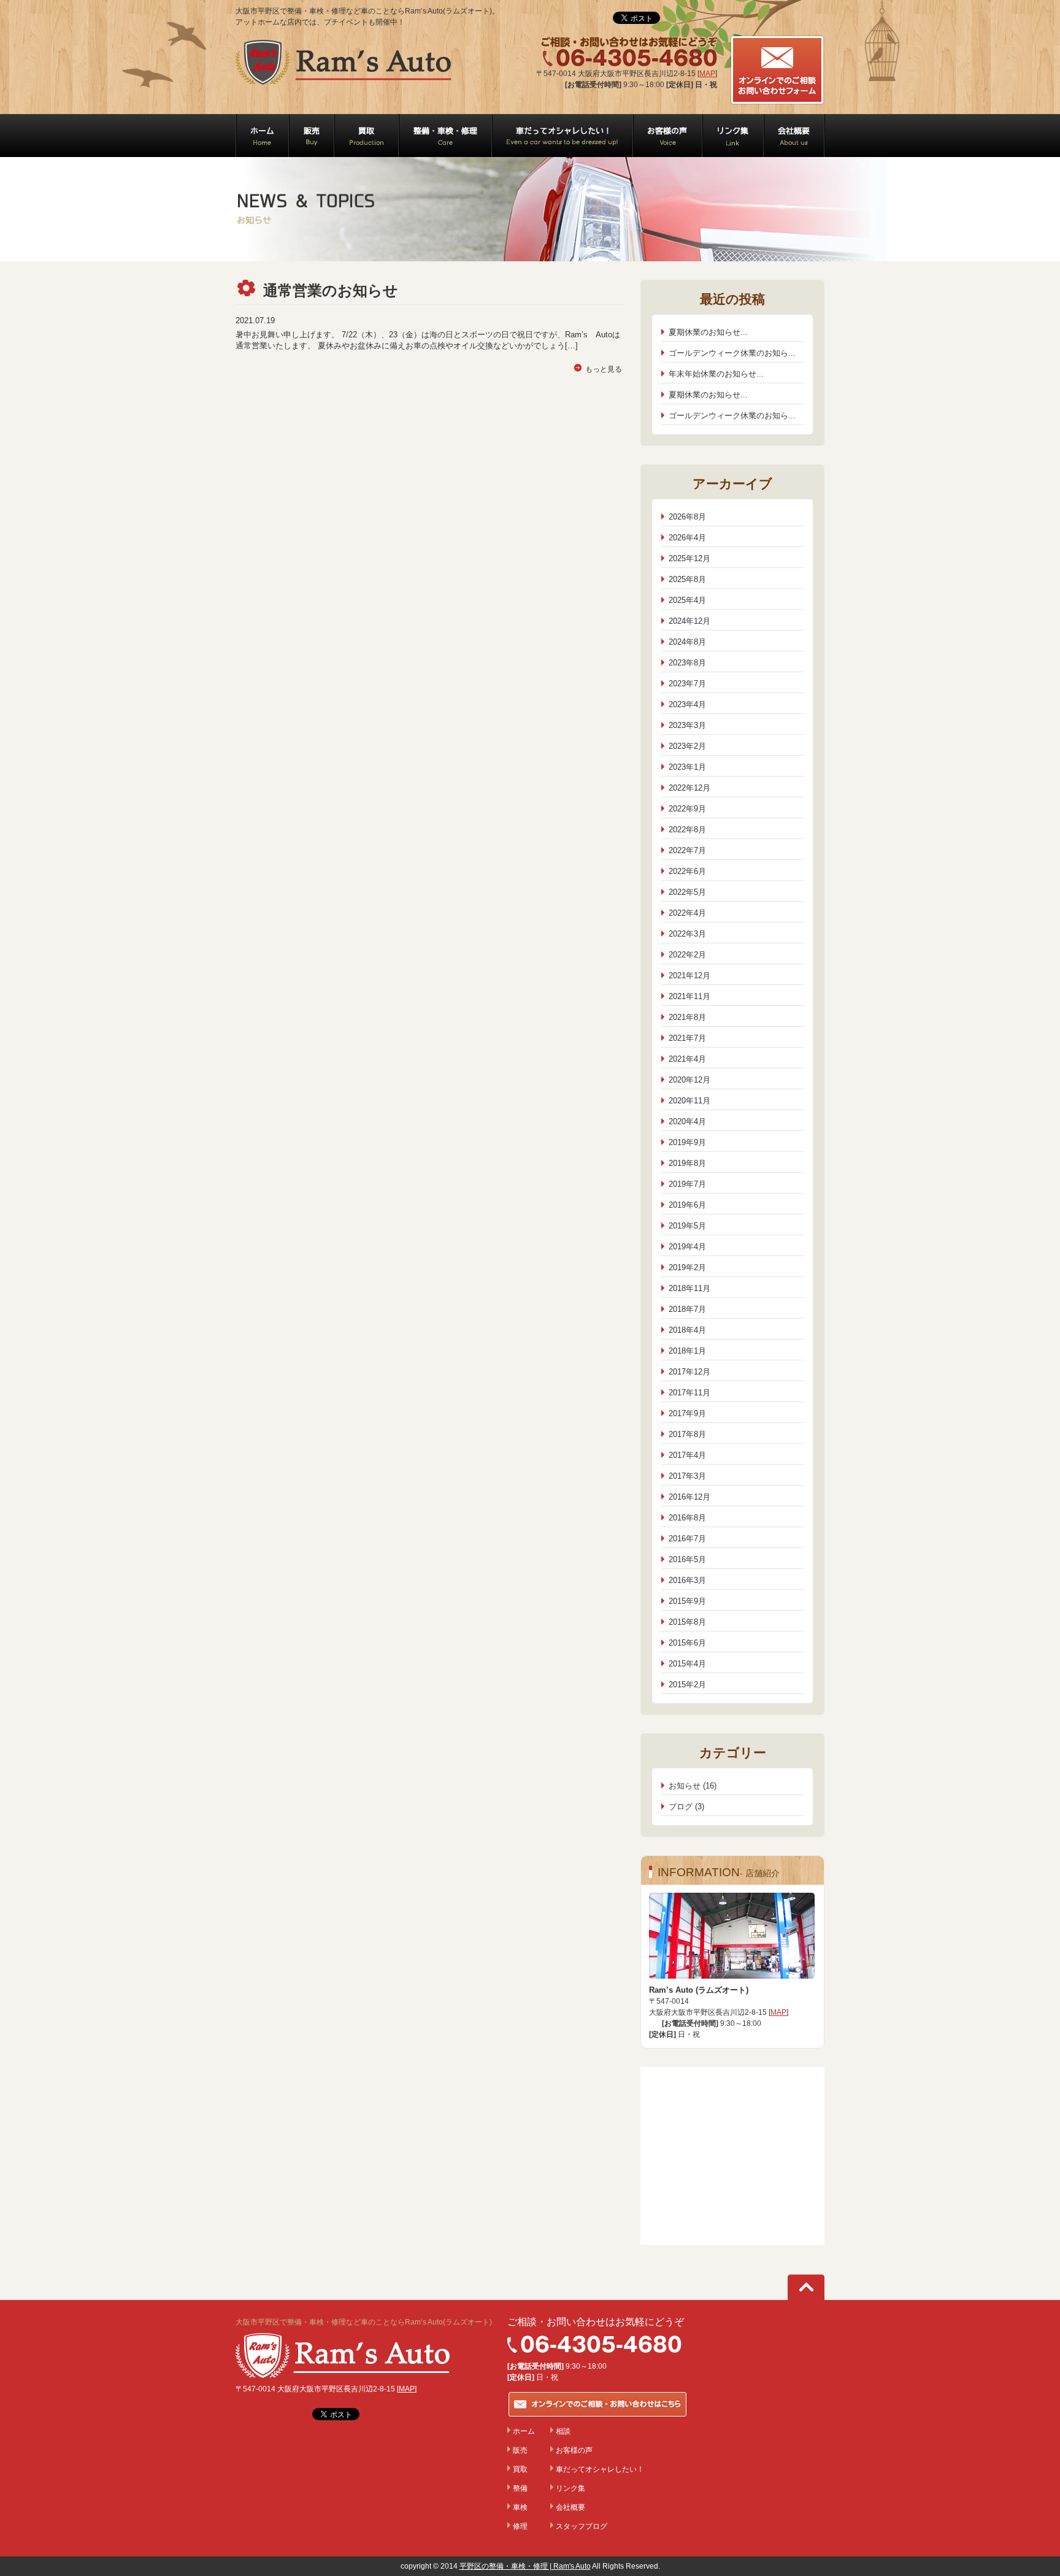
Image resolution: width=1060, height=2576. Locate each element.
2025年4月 (687, 600)
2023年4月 (687, 704)
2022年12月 (689, 788)
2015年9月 (687, 1601)
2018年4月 (687, 1330)
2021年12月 (689, 976)
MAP (707, 74)
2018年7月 (687, 1309)
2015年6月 (687, 1643)
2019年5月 (687, 1226)
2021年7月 (687, 1038)
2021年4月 (687, 1059)
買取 (520, 2469)
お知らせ (685, 1786)
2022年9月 (687, 809)
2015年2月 (687, 1685)
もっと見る (604, 369)
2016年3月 (687, 1580)
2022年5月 (687, 892)
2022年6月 (687, 871)
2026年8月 (687, 517)
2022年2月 (687, 955)
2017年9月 (687, 1413)
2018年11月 (689, 1288)
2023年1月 (687, 767)
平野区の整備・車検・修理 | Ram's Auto (525, 2566)
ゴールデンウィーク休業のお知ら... (732, 353)
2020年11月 (689, 1101)
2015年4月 (687, 1664)
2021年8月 (687, 1017)
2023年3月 (687, 725)
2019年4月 (687, 1247)
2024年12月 (689, 621)
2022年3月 (687, 934)
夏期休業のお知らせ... (708, 332)
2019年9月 (687, 1142)
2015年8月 (687, 1622)
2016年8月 (687, 1518)
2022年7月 (687, 850)
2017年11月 (689, 1393)
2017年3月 (687, 1476)
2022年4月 (687, 913)
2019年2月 (687, 1267)
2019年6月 (687, 1205)
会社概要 (570, 2507)
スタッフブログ (582, 2526)
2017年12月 (689, 1372)
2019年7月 (687, 1184)
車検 (520, 2507)
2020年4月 (687, 1121)
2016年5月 (687, 1559)
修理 (520, 2526)
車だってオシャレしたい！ (600, 2469)
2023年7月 (687, 684)
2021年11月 (689, 996)
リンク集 (570, 2488)
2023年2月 (687, 746)
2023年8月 (687, 663)
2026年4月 (687, 538)
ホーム (524, 2431)
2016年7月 (687, 1539)
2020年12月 (689, 1080)
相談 (563, 2431)
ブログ (681, 1807)
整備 (520, 2488)
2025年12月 (689, 558)
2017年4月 (687, 1455)
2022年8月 (687, 830)
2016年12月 (689, 1497)
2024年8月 (687, 642)
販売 (520, 2450)
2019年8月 (687, 1163)
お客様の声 (574, 2450)
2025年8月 (687, 579)
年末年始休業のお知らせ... (716, 374)
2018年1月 (687, 1351)
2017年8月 (687, 1434)
